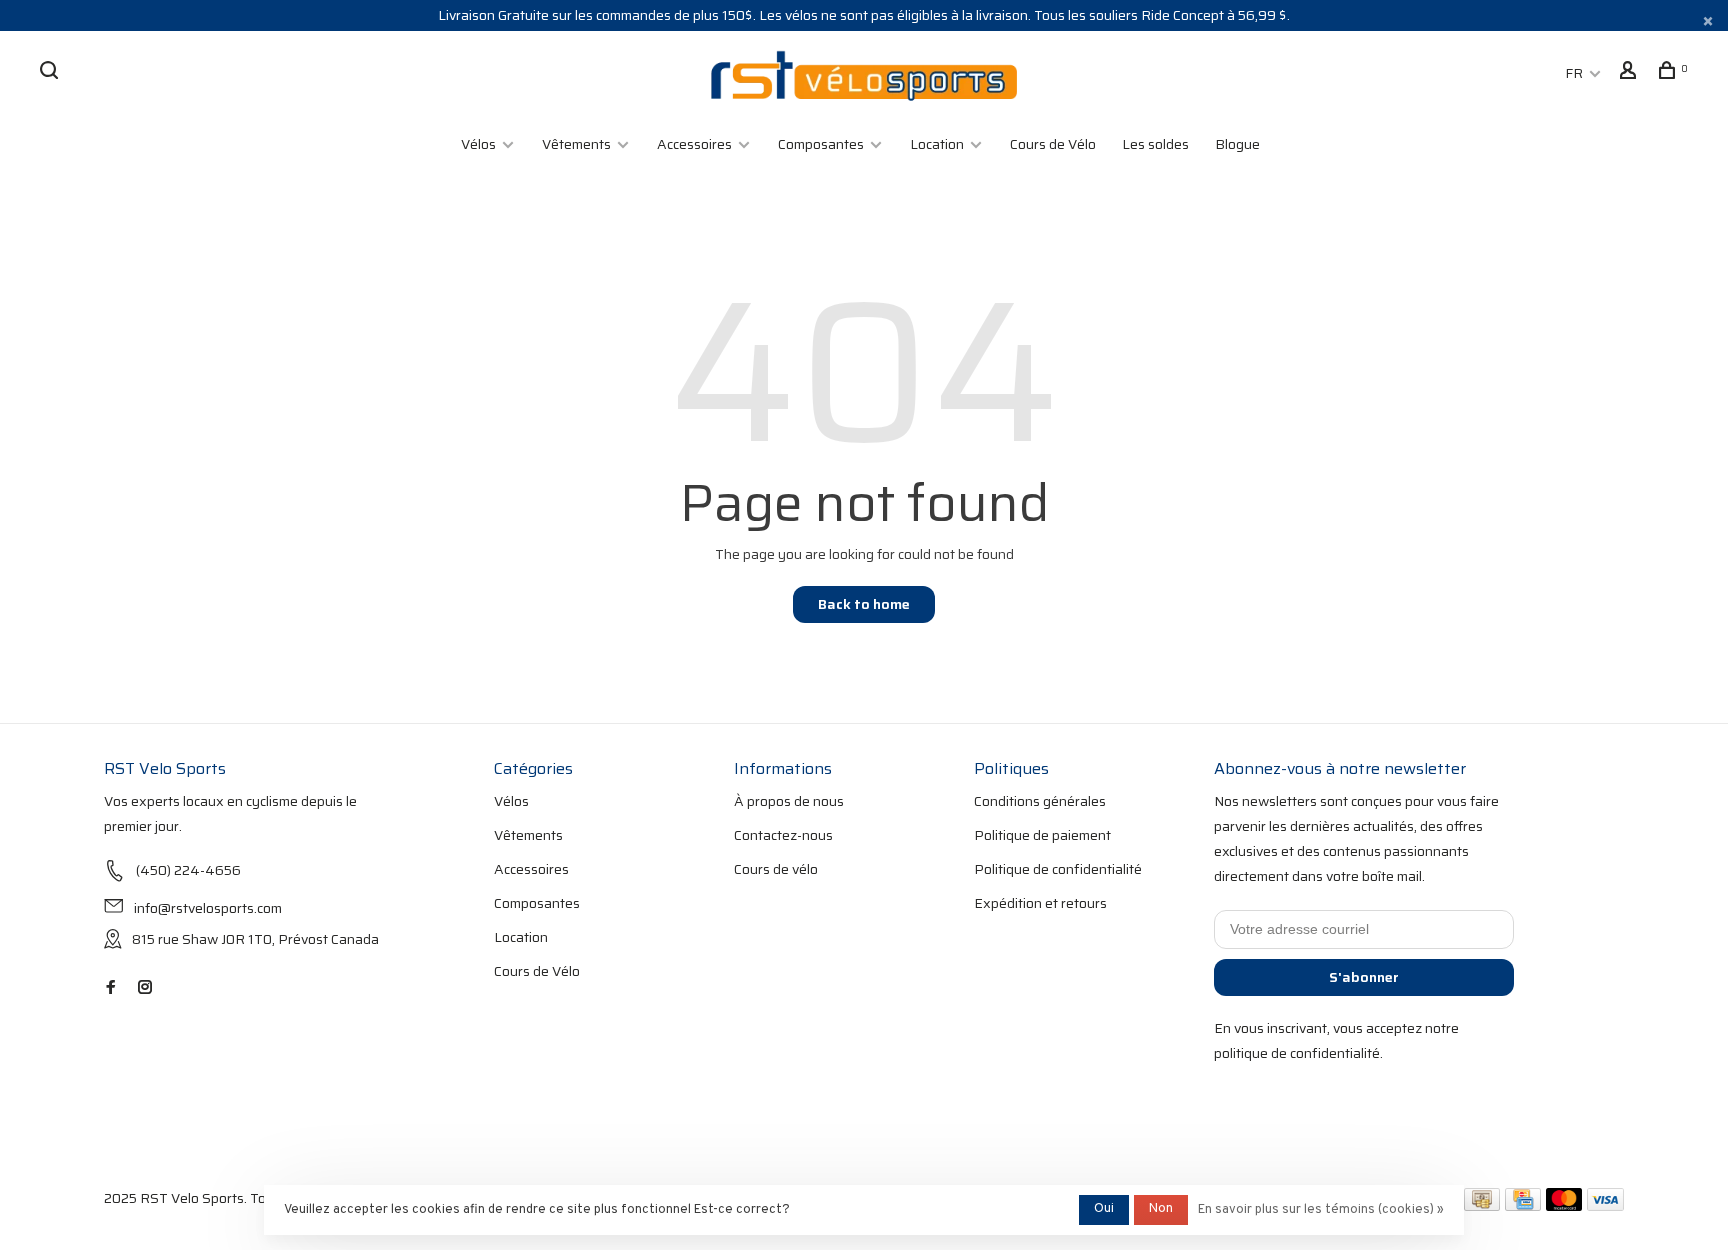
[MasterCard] (1564, 1206)
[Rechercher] (51, 73)
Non (1161, 1209)
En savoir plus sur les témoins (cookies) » (1321, 1210)
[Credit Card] (1523, 1206)
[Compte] (1630, 73)
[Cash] (1482, 1206)
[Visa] (1605, 1206)
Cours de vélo (776, 869)
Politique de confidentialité (1058, 869)
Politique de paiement (1042, 835)
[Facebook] (111, 988)
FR (1574, 73)
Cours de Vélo (1053, 144)
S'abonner (1364, 977)
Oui (1104, 1209)
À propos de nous (789, 801)
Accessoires (694, 144)
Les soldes (1155, 144)
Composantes (821, 144)
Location (937, 144)
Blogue (1237, 144)
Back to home (864, 604)
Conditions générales (1040, 801)
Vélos (478, 144)
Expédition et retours (1040, 903)
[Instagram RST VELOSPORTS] (145, 988)
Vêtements (576, 144)
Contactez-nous (783, 835)
